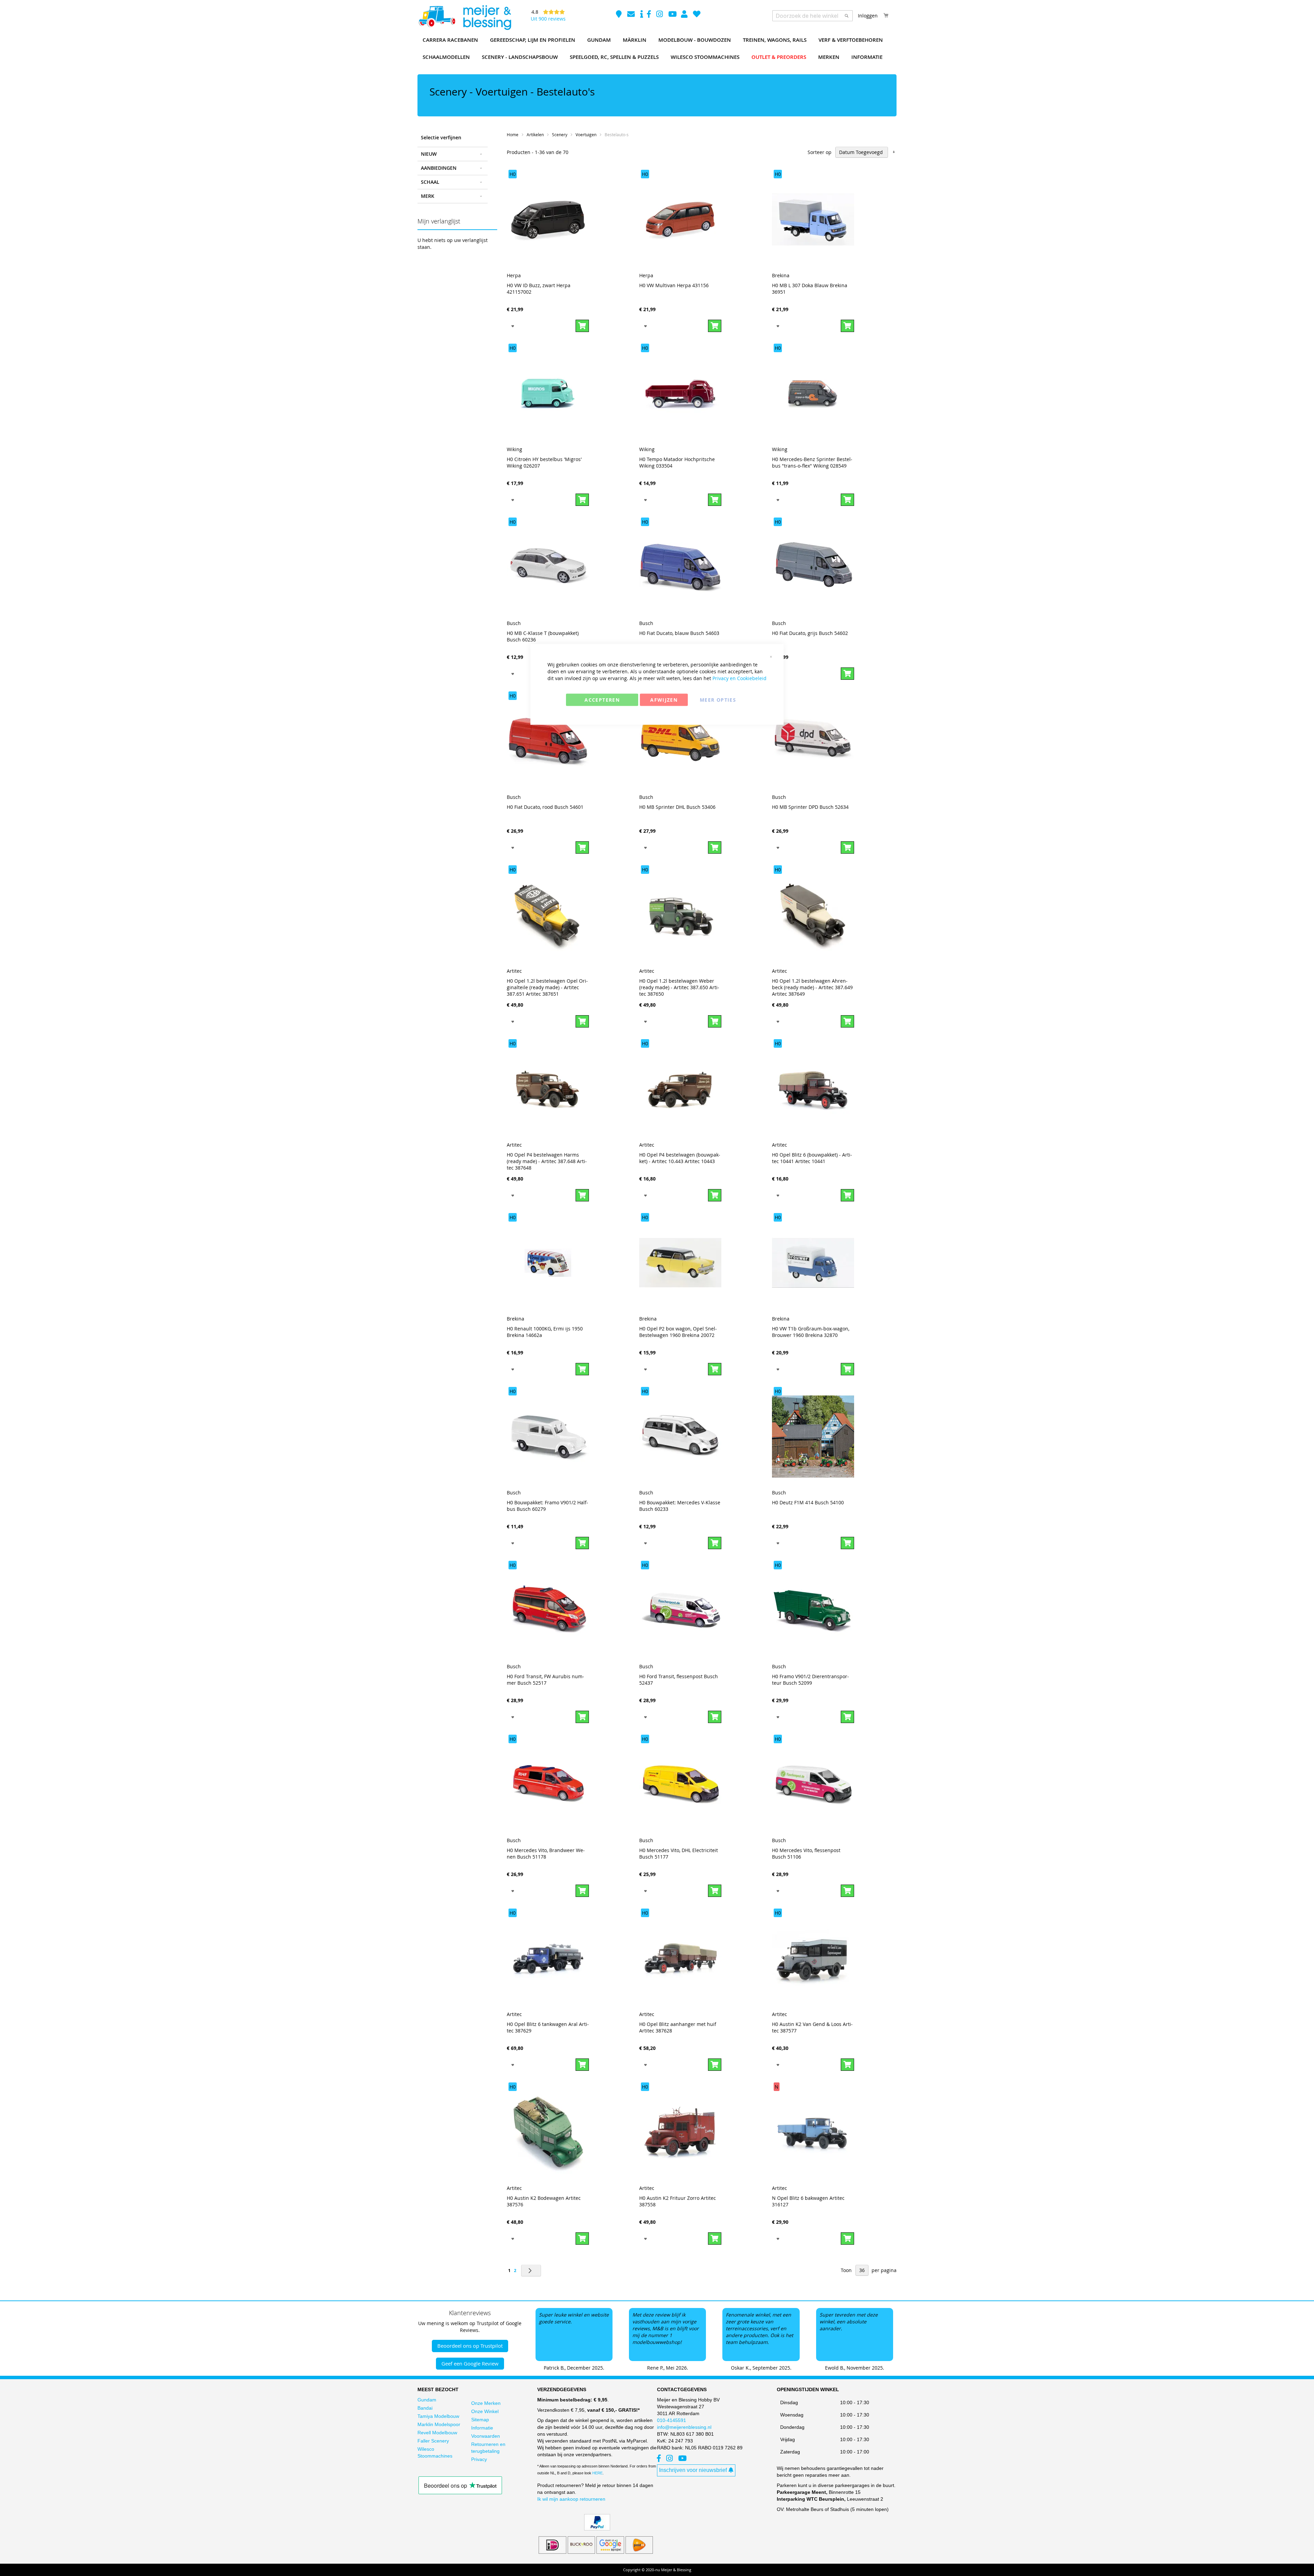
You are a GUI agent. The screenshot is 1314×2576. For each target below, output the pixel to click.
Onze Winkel (485, 2411)
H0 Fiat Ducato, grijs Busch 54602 (810, 633)
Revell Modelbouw (437, 2433)
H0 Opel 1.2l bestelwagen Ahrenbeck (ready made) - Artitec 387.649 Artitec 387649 (812, 987)
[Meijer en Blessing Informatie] (642, 15)
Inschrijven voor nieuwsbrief (693, 2470)
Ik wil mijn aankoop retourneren (571, 2499)
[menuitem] (450, 40)
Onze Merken (486, 2403)
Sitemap (480, 2420)
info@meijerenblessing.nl (684, 2427)
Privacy (479, 2459)
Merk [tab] (428, 196)
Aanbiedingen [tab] (439, 168)
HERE (597, 2473)
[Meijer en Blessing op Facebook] (650, 15)
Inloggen (868, 16)
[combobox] (813, 16)
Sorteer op (820, 152)
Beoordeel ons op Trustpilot (470, 2346)
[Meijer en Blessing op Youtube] (673, 15)
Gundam (427, 2400)
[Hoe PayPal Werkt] (597, 2529)
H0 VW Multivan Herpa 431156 (674, 285)
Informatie (482, 2428)
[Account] (685, 15)
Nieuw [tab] (429, 154)
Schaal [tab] (430, 182)
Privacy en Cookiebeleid (739, 678)
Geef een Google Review (470, 2363)
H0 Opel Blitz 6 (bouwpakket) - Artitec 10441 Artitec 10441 (812, 1158)
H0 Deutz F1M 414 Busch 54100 (808, 1502)
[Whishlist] (697, 15)
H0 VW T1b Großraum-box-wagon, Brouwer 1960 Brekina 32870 (811, 1332)
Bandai (425, 2408)
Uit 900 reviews (548, 19)
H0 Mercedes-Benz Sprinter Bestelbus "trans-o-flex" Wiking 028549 (812, 462)
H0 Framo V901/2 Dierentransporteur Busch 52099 (810, 1680)
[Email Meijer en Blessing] (632, 15)
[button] (513, 326)
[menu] (657, 49)
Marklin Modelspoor (439, 2424)
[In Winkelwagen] (582, 326)
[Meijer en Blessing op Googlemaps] (620, 15)
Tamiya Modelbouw (438, 2416)
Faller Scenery (433, 2441)
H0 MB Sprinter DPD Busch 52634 (810, 807)
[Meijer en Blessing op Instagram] (660, 15)
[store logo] (465, 18)
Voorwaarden (486, 2436)
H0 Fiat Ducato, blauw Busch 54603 (679, 633)
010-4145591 (672, 2420)
